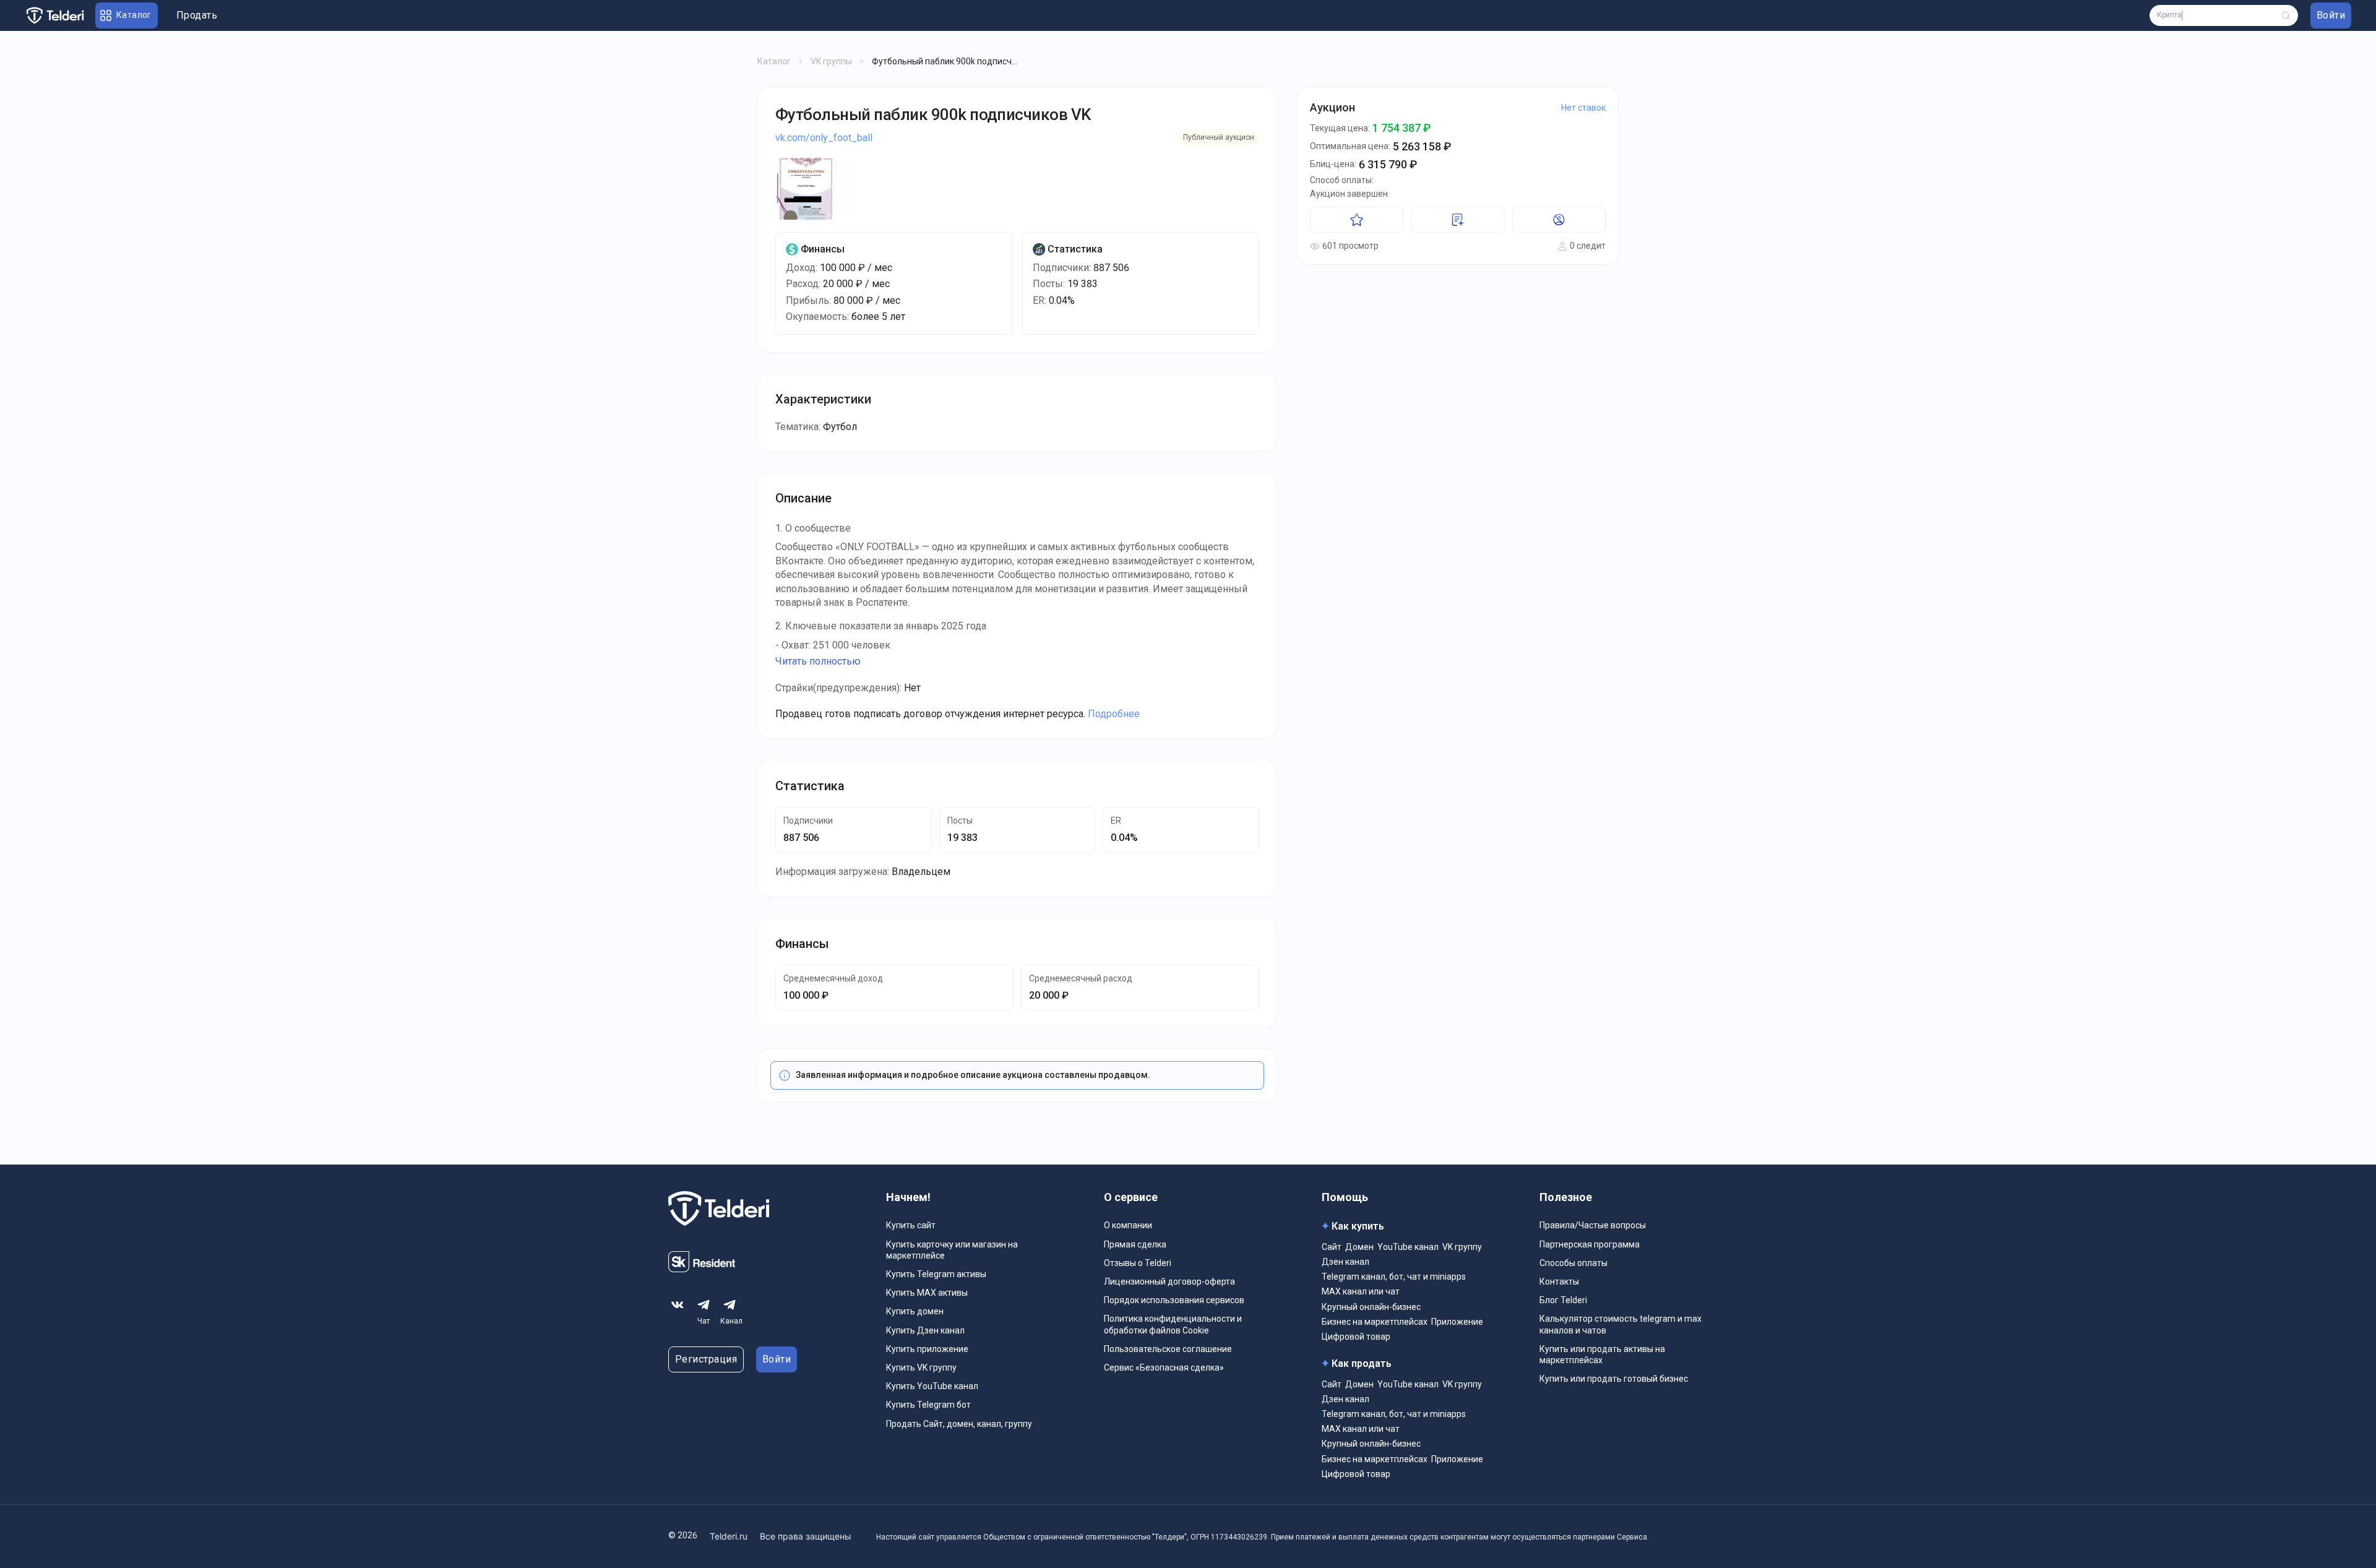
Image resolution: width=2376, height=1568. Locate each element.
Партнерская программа (1590, 1244)
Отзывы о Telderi (1138, 1263)
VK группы (831, 61)
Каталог (774, 61)
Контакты (1559, 1282)
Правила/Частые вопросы (1593, 1225)
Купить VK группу (921, 1368)
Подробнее (1114, 714)
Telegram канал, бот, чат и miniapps (1394, 1277)
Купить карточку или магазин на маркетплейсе (952, 1250)
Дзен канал (1345, 1262)
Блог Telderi (1563, 1300)
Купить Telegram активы (936, 1274)
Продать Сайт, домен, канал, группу (959, 1424)
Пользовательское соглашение (1168, 1349)
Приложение (1457, 1322)
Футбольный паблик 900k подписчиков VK (933, 114)
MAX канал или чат (1361, 1291)
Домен (1359, 1247)
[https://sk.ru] (702, 1269)
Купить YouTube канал (932, 1386)
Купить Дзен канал (925, 1330)
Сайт (1332, 1247)
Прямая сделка (1135, 1244)
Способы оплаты (1573, 1263)
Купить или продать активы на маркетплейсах (1602, 1355)
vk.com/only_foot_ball (824, 138)
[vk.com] (678, 1305)
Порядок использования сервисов (1174, 1300)
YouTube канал (1408, 1247)
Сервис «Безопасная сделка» (1164, 1368)
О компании (1128, 1225)
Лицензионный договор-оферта (1169, 1282)
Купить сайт (911, 1225)
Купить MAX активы (927, 1293)
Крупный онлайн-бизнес (1371, 1307)
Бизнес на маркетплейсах (1375, 1322)
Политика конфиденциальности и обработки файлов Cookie (1173, 1324)
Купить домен (915, 1311)
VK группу (1462, 1247)
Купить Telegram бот (928, 1405)
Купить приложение (927, 1349)
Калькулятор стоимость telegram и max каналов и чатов (1621, 1324)
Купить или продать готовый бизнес (1614, 1379)
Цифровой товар (1356, 1337)
